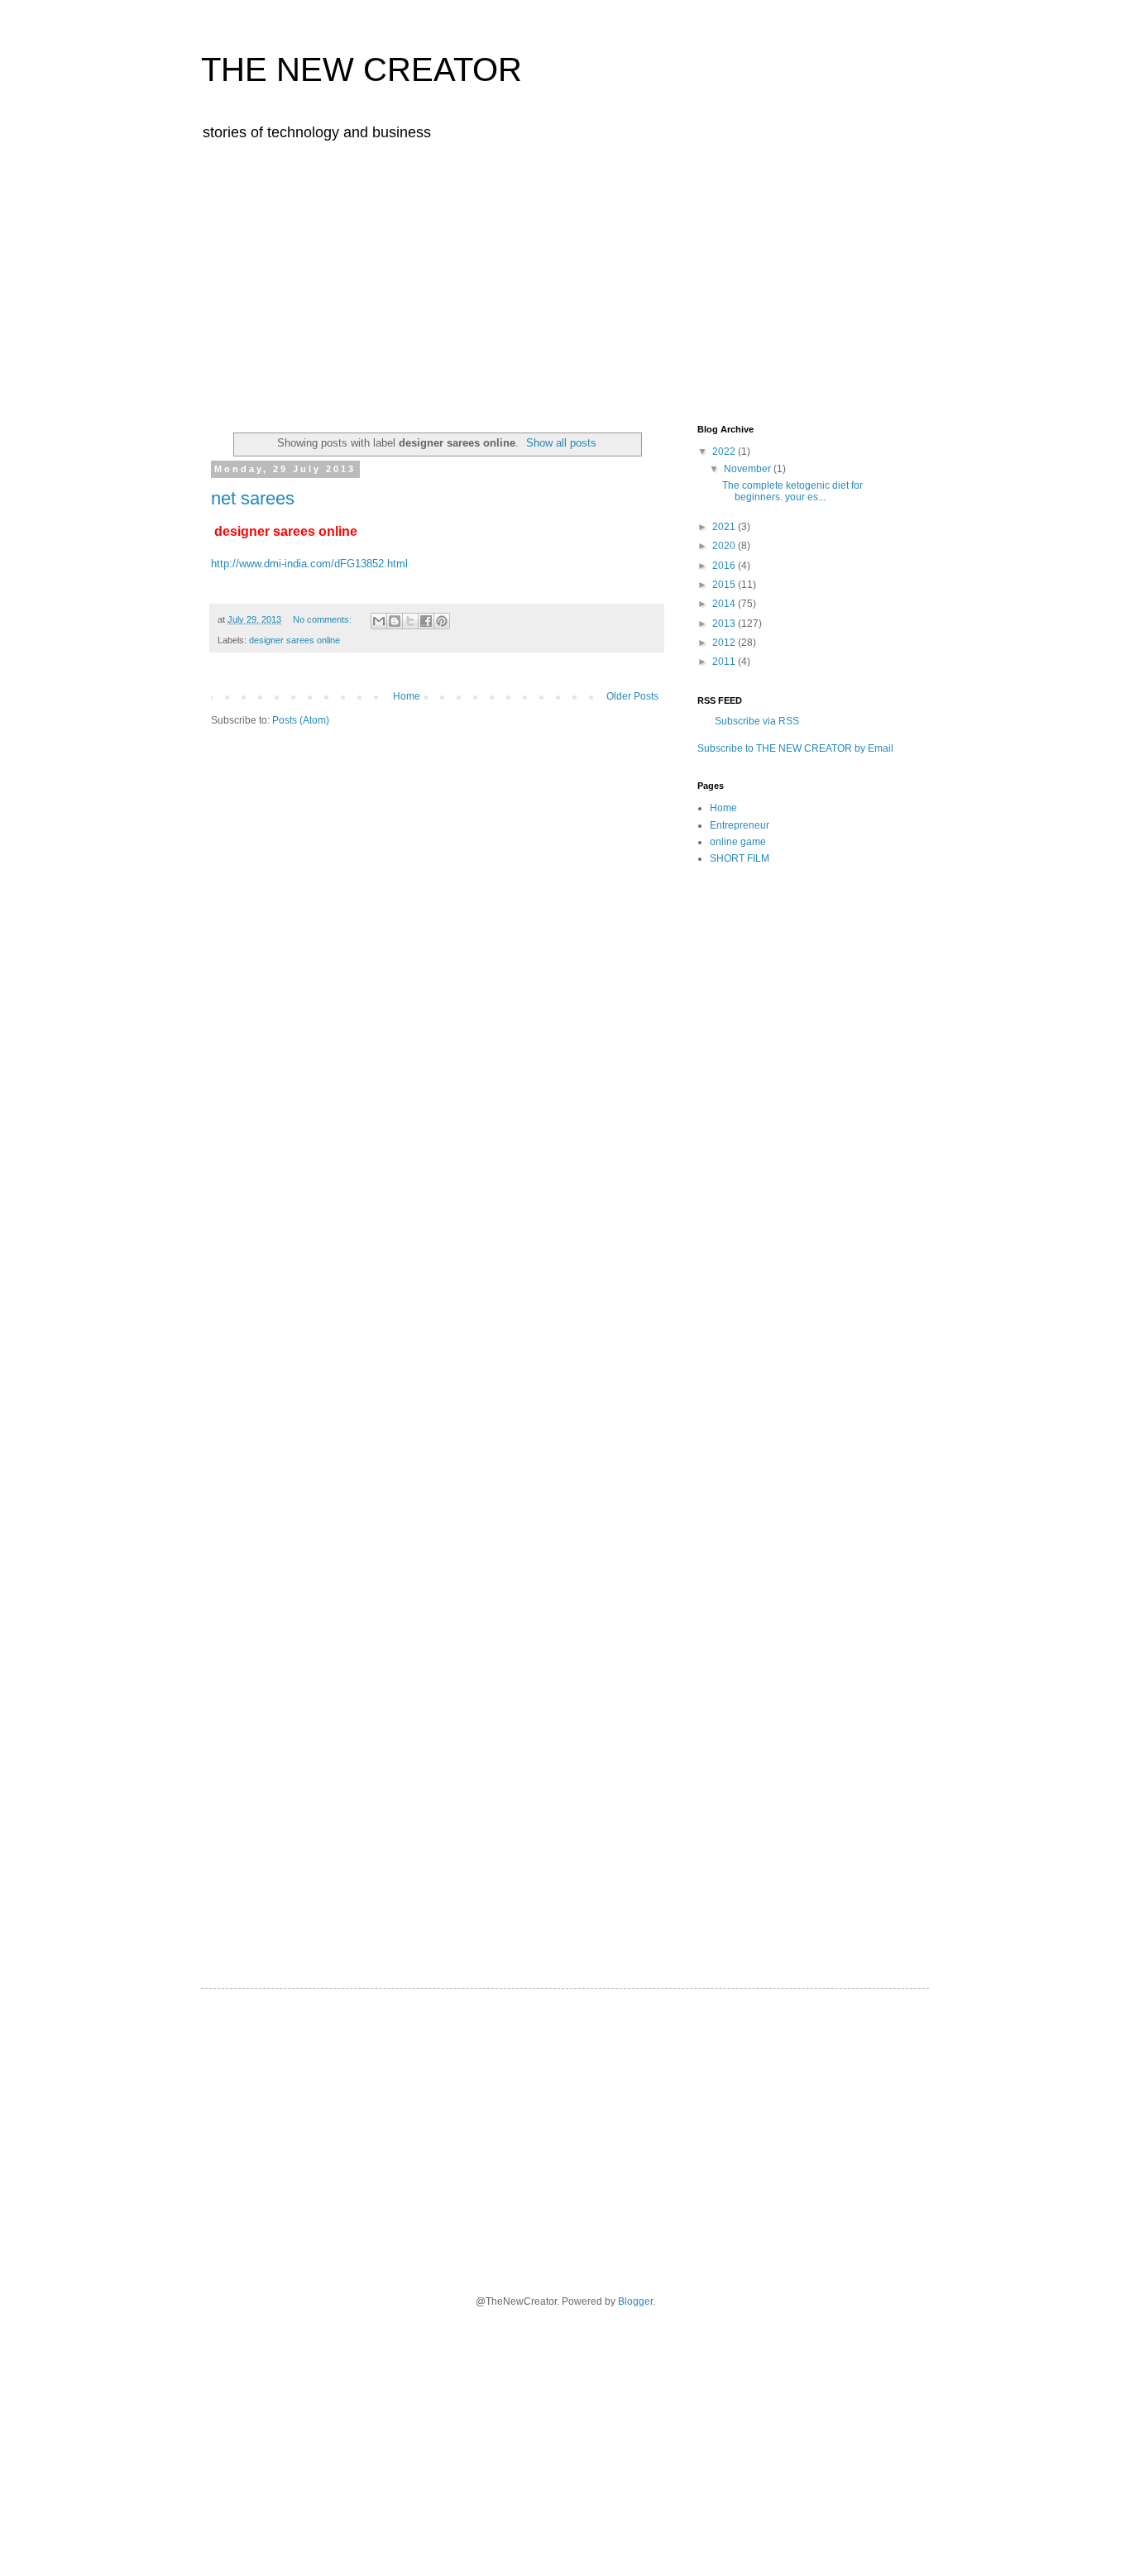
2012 (725, 643)
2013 (725, 624)
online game (738, 842)
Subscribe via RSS (757, 721)
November (749, 469)
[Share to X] (410, 621)
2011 (725, 662)
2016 (725, 566)
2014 (725, 604)
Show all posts (561, 443)
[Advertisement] (565, 280)
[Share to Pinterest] (442, 621)
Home (407, 696)
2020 (725, 546)
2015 (725, 585)
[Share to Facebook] (426, 621)
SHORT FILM (740, 858)
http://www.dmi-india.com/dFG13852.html (309, 564)
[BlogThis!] (395, 621)
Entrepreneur (740, 825)
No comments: (323, 619)
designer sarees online (294, 640)
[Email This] (379, 621)
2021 (725, 527)
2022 (725, 452)
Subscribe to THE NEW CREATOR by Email (795, 748)
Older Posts (632, 696)
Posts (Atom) (301, 720)
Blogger (635, 2301)
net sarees (253, 498)
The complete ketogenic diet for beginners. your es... (792, 491)
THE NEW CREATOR (362, 69)
